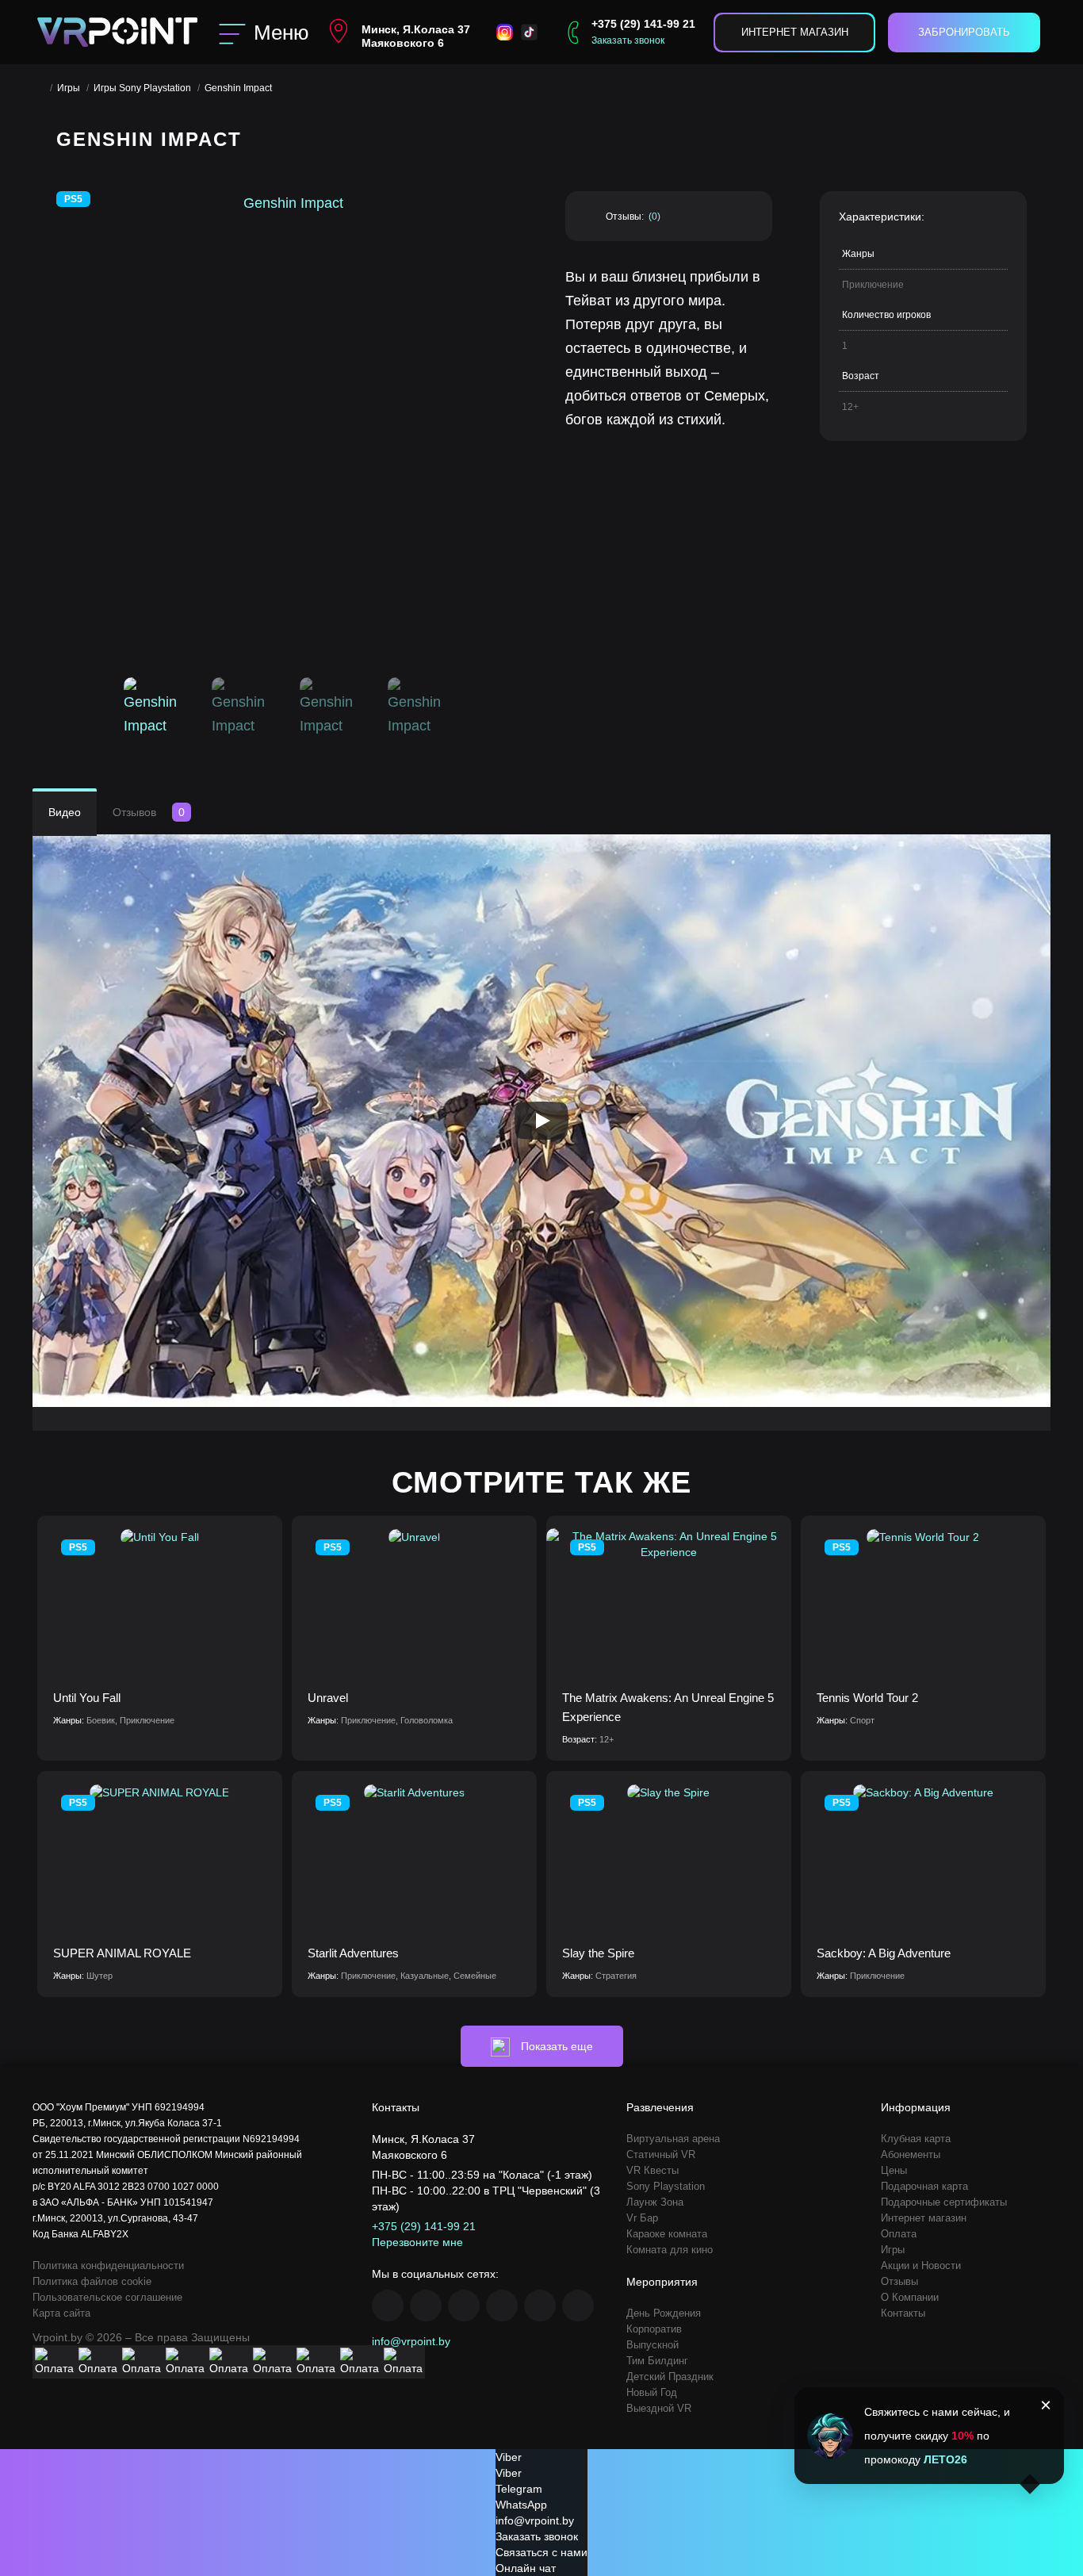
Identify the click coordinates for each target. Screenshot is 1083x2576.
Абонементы (911, 2154)
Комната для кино (670, 2250)
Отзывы (899, 2281)
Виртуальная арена (673, 2139)
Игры (69, 88)
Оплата (899, 2234)
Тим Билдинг (657, 2361)
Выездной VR (659, 2408)
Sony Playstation (666, 2186)
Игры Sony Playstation (142, 88)
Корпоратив (654, 2329)
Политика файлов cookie (92, 2281)
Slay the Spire (598, 1953)
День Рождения (664, 2313)
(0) (654, 217)
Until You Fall (87, 1698)
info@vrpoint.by (411, 2341)
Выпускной (652, 2345)
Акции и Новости (921, 2265)
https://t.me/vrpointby (540, 2306)
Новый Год (652, 2392)
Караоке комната (667, 2234)
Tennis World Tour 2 (867, 1698)
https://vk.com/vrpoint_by (464, 2306)
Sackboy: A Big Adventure (884, 1953)
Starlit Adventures (353, 1953)
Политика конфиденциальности (108, 2265)
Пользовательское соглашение (107, 2297)
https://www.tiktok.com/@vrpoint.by (578, 2306)
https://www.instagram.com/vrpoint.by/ (426, 2306)
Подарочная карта (924, 2186)
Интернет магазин (795, 32)
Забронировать (964, 32)
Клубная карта (916, 2139)
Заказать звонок (628, 40)
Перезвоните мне (417, 2242)
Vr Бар (642, 2218)
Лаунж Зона (655, 2202)
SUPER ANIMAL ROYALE (122, 1953)
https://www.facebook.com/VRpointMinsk (388, 2306)
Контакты (903, 2313)
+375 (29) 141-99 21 (643, 24)
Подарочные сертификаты (944, 2202)
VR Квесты (652, 2170)
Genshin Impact (238, 88)
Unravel (328, 1698)
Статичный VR (661, 2154)
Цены (894, 2170)
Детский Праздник (670, 2377)
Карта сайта (61, 2313)
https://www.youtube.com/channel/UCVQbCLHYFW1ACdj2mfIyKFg (502, 2306)
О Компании (910, 2297)
